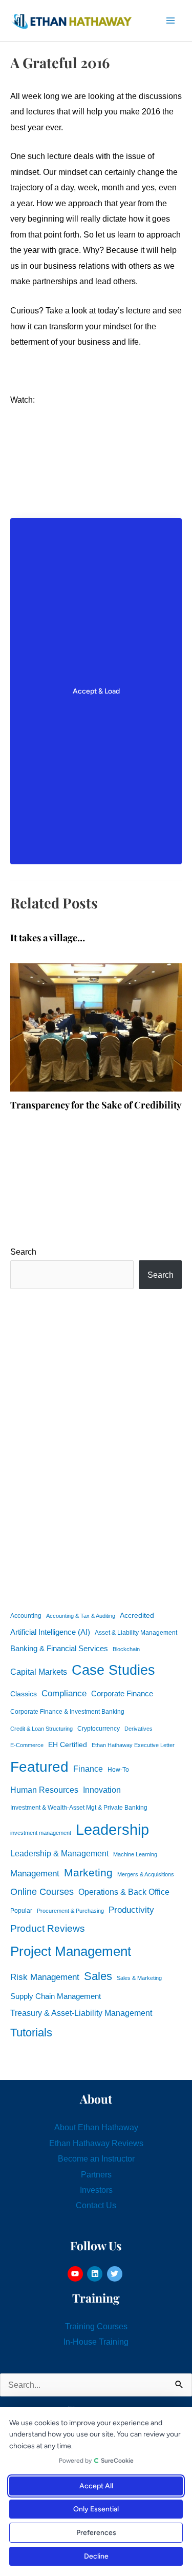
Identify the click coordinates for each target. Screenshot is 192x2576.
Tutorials (31, 2033)
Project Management (71, 1951)
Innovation (102, 1790)
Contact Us (96, 2205)
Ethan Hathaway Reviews (96, 2143)
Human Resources (44, 1790)
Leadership (112, 1829)
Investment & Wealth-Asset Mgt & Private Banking (79, 1808)
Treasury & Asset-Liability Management (81, 2013)
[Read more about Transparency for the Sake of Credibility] (96, 1027)
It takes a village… (48, 937)
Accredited (137, 1616)
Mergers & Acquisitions (146, 1874)
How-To (118, 1770)
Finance (88, 1769)
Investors (96, 2190)
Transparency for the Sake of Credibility (96, 1105)
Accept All (96, 2486)
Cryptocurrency (99, 1729)
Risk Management (45, 1977)
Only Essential (96, 2509)
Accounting (26, 1616)
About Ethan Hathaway (96, 2127)
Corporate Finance (122, 1694)
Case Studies (113, 1670)
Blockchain (126, 1649)
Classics (24, 1694)
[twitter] (116, 2274)
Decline (96, 2556)
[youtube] (77, 2274)
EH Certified (68, 1745)
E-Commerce (27, 1745)
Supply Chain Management (56, 1996)
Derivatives (138, 1729)
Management (35, 1874)
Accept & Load (96, 691)
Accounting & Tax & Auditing (81, 1616)
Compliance (64, 1693)
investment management (41, 1833)
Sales (98, 1976)
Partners (96, 2174)
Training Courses (96, 2326)
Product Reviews (48, 1928)
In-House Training (96, 2342)
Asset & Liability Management (136, 1633)
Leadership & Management (59, 1853)
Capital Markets (39, 1672)
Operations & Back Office (124, 1892)
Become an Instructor (96, 2158)
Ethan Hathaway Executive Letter (133, 1745)
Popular (21, 1911)
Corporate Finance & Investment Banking (67, 1712)
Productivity (131, 1910)
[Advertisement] (96, 1448)
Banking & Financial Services (59, 1648)
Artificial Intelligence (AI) (50, 1632)
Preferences (96, 2533)
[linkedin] (96, 2274)
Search (23, 1252)
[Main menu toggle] (170, 21)
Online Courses (42, 1892)
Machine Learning (135, 1854)
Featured (39, 1767)
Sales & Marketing (139, 1978)
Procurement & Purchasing (70, 1911)
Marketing (88, 1872)
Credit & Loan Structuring (41, 1729)
